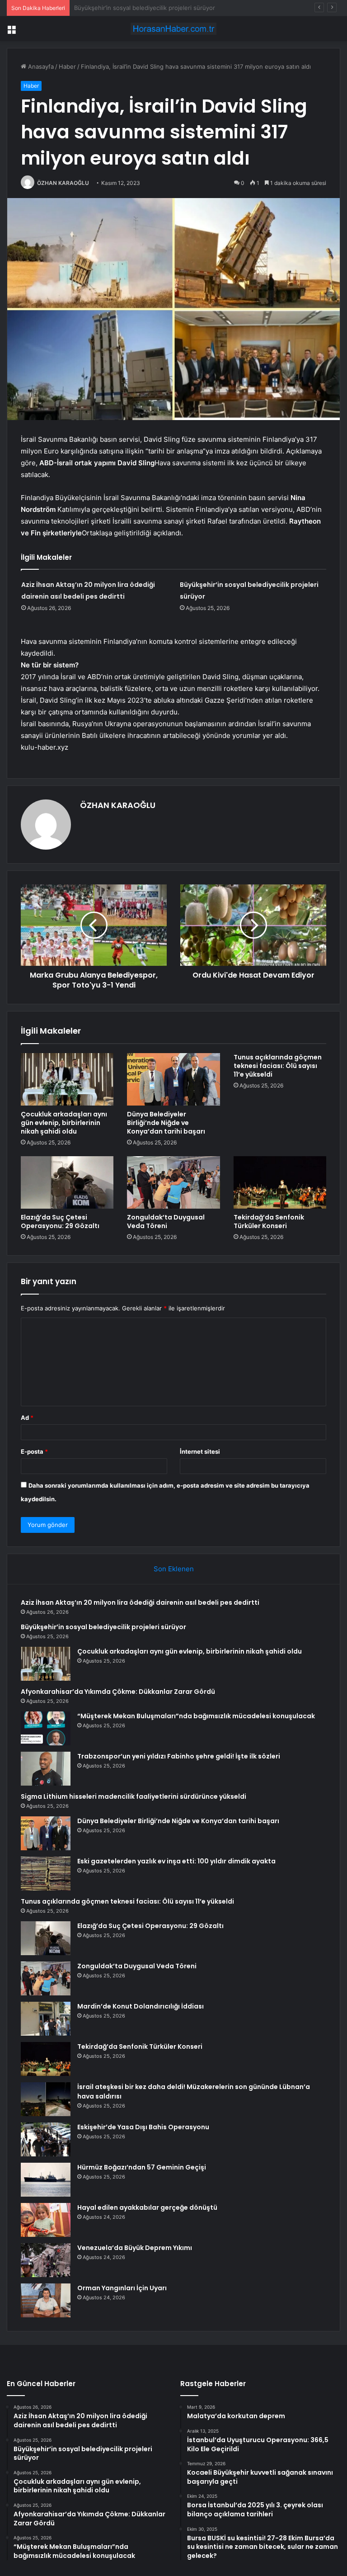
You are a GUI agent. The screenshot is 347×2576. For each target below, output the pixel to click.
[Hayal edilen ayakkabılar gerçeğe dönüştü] (46, 2220)
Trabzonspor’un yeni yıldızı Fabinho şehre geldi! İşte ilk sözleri (179, 1756)
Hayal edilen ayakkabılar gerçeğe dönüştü (147, 2207)
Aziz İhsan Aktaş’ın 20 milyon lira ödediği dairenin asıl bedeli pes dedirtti (140, 1602)
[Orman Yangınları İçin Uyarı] (46, 2300)
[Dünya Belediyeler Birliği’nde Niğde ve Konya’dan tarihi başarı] (173, 1079)
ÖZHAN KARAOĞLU (63, 183)
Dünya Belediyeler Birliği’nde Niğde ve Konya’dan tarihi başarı (166, 1123)
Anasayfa (40, 66)
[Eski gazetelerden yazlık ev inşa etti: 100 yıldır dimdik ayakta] (46, 1874)
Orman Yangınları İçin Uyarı (122, 2288)
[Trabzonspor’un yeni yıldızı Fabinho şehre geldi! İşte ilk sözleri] (46, 1769)
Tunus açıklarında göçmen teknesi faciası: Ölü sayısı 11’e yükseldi (278, 1066)
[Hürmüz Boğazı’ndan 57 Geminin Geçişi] (46, 2180)
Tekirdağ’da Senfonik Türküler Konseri (269, 1222)
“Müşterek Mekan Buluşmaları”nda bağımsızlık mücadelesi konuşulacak (196, 1716)
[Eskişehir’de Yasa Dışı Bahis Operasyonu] (46, 2139)
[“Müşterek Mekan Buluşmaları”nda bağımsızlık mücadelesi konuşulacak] (46, 1728)
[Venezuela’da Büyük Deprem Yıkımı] (46, 2260)
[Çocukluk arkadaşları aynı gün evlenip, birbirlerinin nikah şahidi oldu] (67, 1079)
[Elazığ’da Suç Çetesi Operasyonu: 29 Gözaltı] (67, 1182)
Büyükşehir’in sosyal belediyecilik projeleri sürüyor (103, 1627)
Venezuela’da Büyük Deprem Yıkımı (135, 2248)
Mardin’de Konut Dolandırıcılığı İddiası (141, 2006)
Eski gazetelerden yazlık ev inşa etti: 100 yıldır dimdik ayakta (176, 1861)
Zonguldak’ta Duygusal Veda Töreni (166, 1222)
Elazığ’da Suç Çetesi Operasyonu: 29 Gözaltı (60, 1222)
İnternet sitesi (200, 1451)
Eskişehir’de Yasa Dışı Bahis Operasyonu (143, 2127)
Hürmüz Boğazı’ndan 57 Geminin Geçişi (142, 2167)
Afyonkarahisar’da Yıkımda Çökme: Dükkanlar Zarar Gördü (118, 1692)
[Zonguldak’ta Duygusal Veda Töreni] (173, 1182)
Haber (67, 66)
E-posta (34, 1451)
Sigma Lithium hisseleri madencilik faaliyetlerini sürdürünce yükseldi (134, 1796)
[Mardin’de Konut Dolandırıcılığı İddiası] (46, 2019)
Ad (27, 1418)
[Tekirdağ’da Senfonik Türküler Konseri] (280, 1182)
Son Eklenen (174, 1569)
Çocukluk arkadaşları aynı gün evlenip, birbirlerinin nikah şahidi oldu (169, 8)
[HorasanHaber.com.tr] (173, 29)
